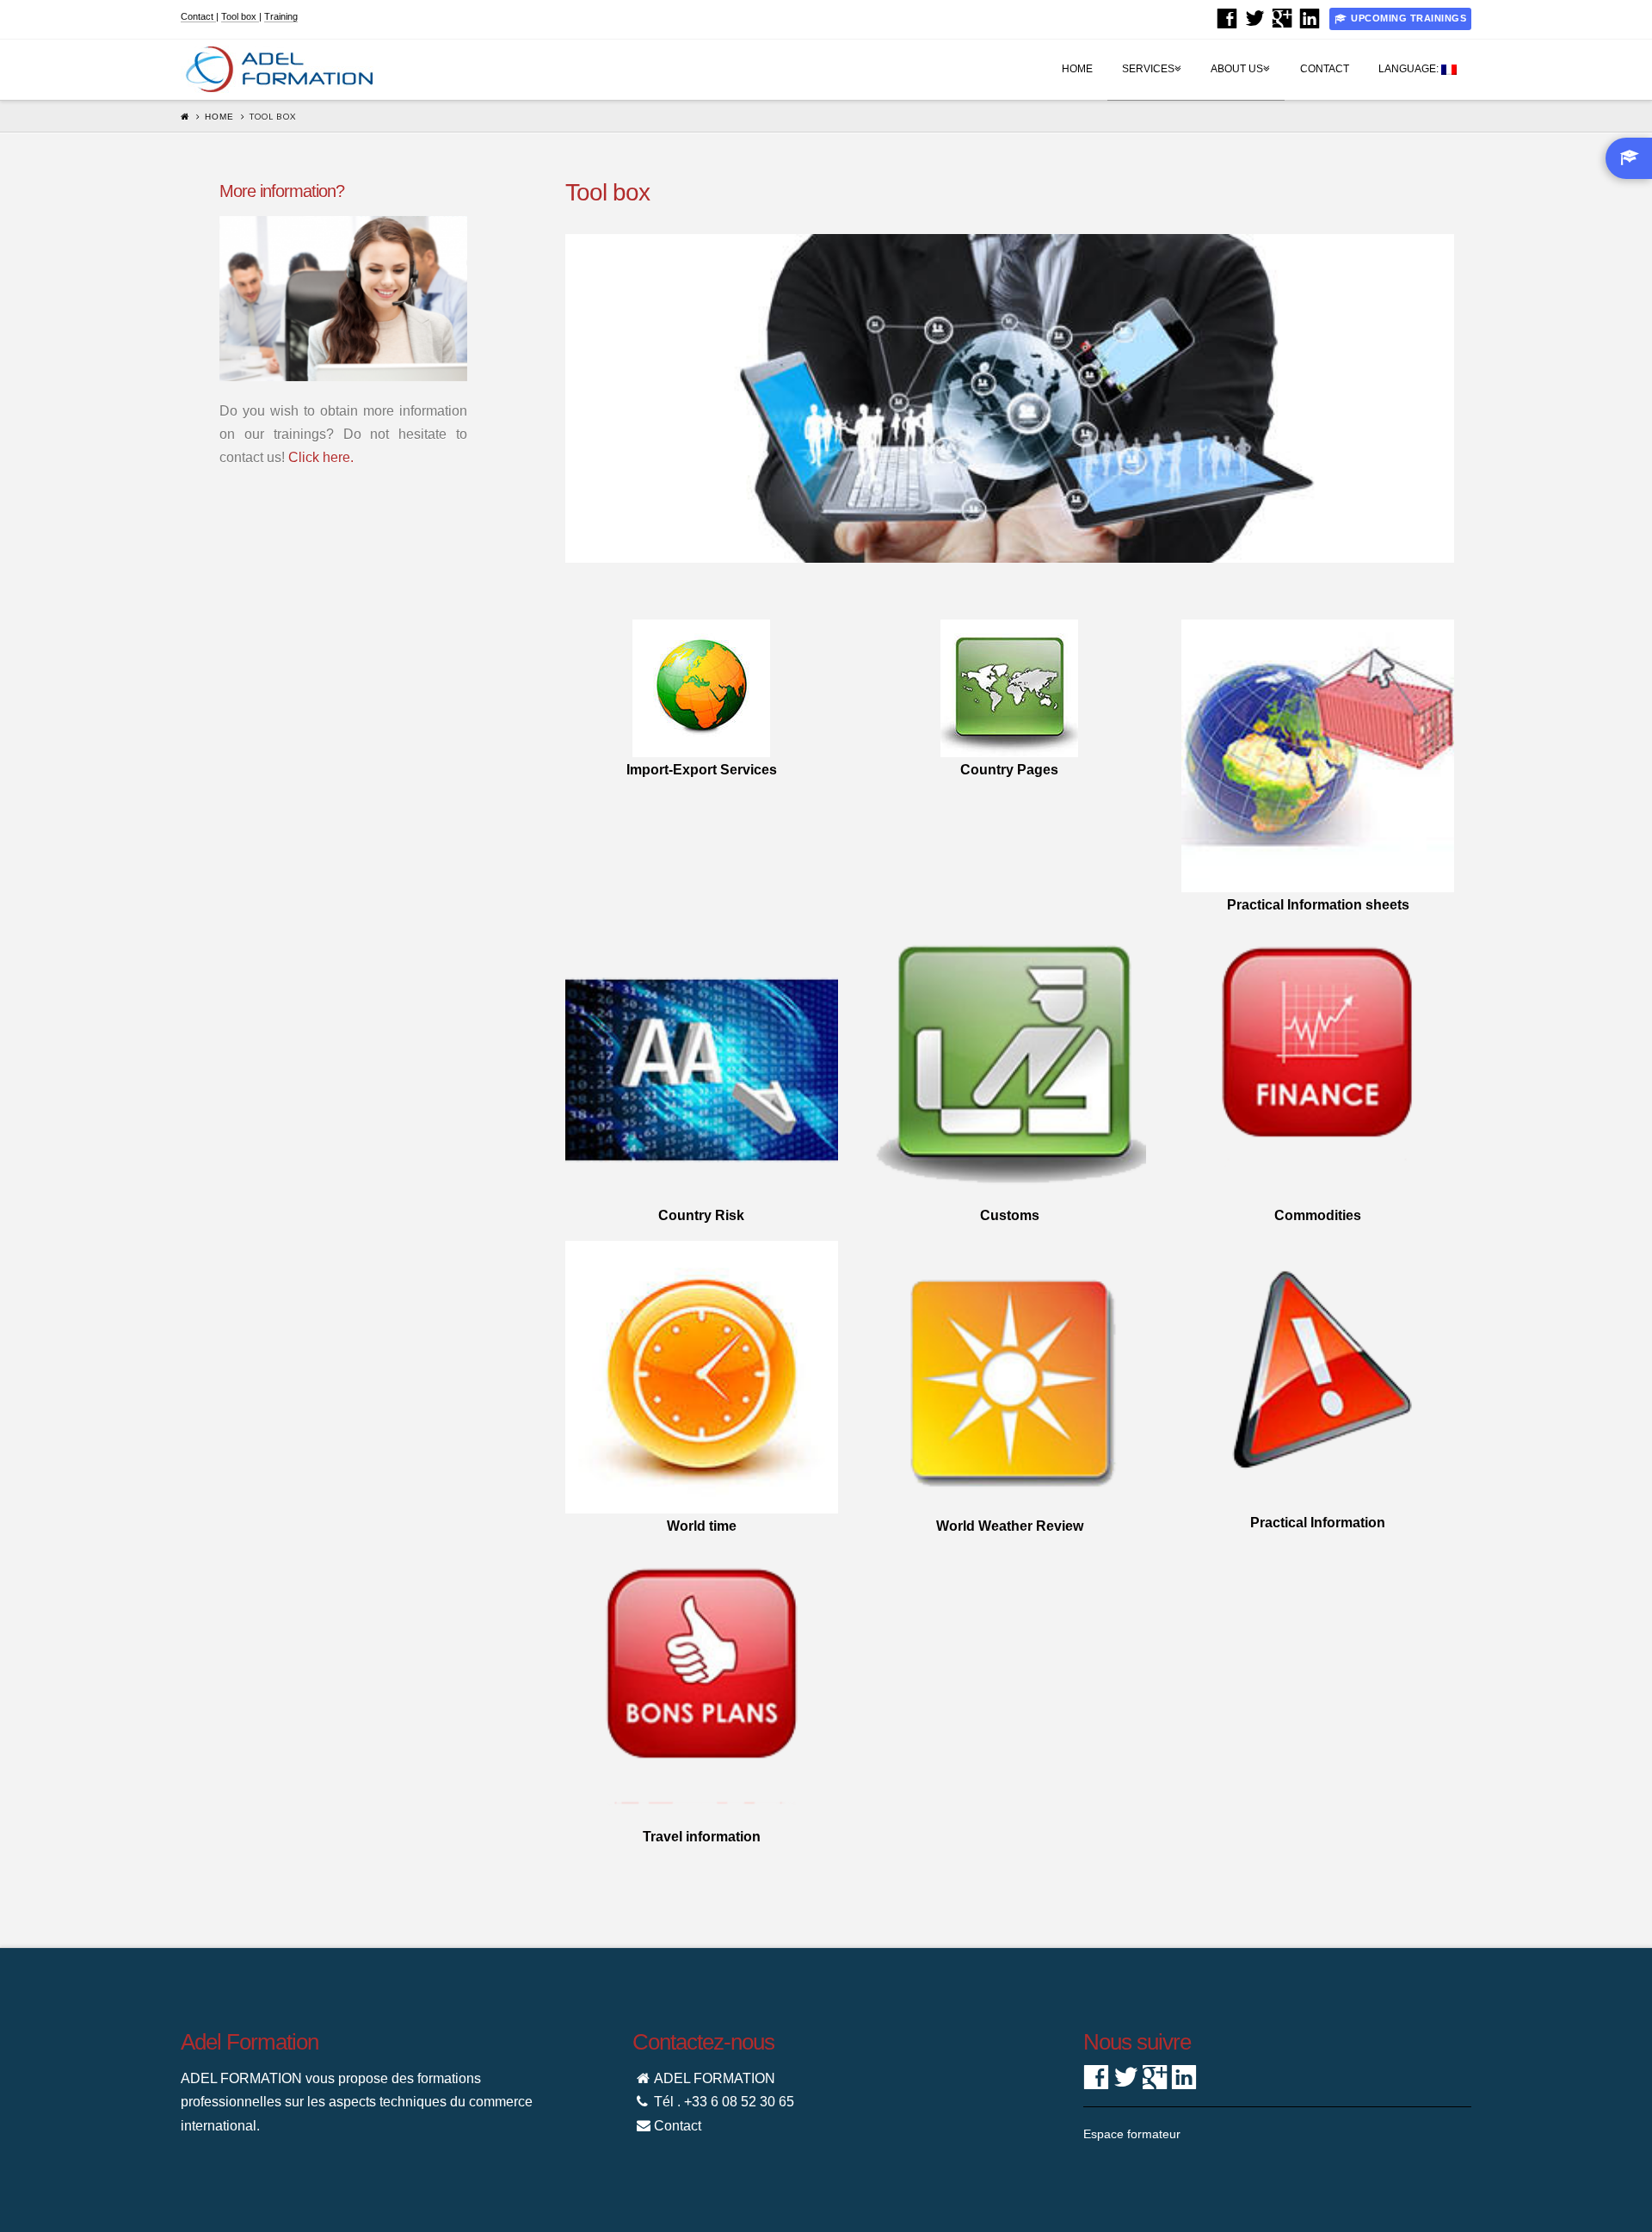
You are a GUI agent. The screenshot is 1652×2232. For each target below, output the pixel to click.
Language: (1410, 69)
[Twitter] (1254, 18)
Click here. (321, 457)
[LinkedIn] (1310, 18)
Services (1151, 57)
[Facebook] (1227, 18)
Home (1077, 69)
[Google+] (1282, 18)
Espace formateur (1132, 2134)
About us (1240, 57)
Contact (198, 16)
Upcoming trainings (1409, 18)
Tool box (240, 16)
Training (281, 16)
